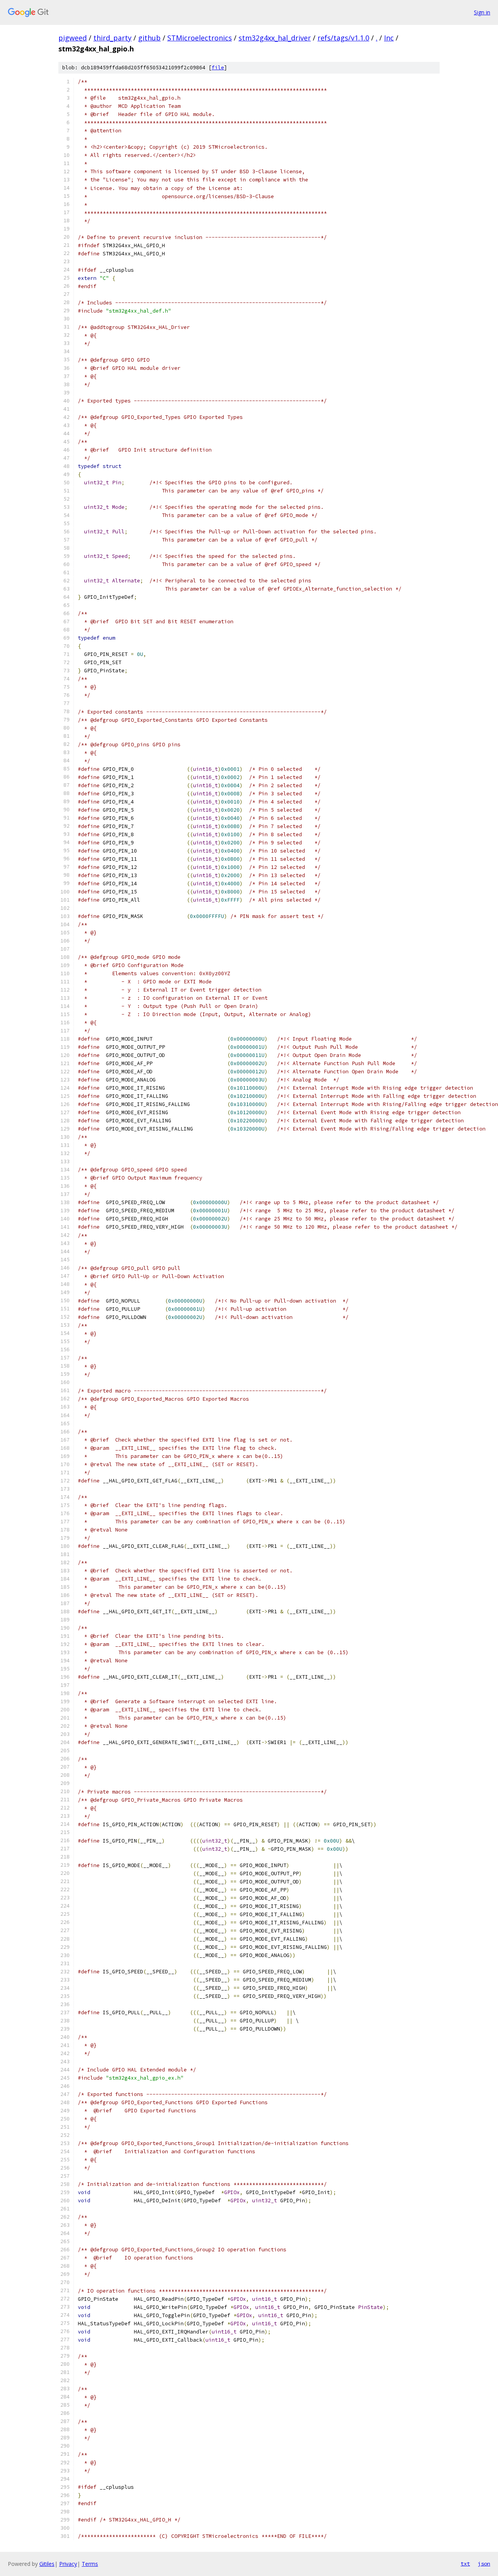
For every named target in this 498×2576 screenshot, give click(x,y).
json (484, 2564)
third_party (112, 38)
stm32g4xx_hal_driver (275, 38)
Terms (90, 2564)
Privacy (68, 2564)
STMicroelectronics (200, 38)
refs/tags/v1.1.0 (343, 38)
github (149, 38)
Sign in (482, 12)
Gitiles (47, 2564)
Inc (389, 38)
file (218, 68)
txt (465, 2564)
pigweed (73, 38)
